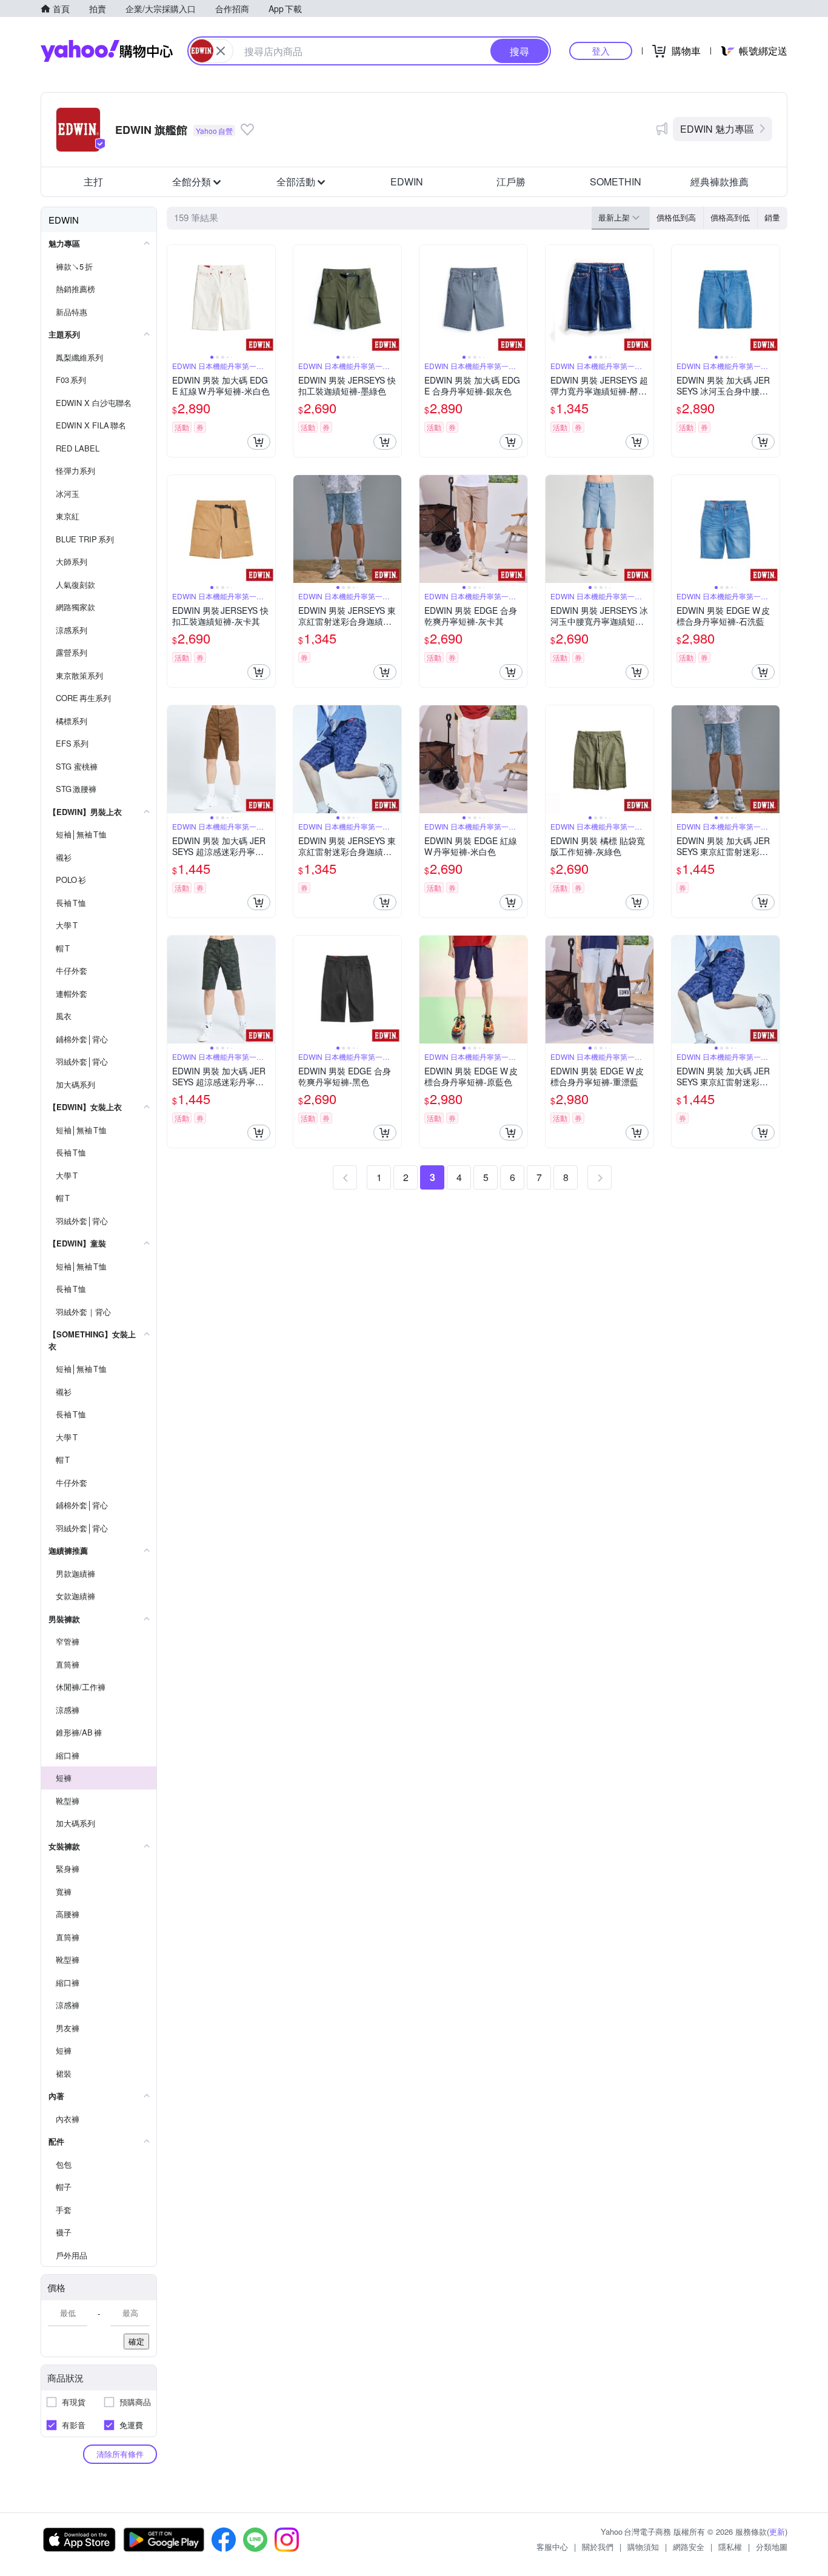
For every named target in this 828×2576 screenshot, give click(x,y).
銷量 (772, 217)
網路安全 (689, 2547)
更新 (777, 2531)
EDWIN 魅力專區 (717, 129)
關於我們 (598, 2547)
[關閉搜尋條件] (221, 51)
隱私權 (730, 2547)
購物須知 (643, 2547)
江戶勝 (511, 181)
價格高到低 (730, 217)
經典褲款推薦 (719, 181)
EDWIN (407, 181)
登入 (601, 51)
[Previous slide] (175, 299)
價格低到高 (676, 217)
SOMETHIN (616, 181)
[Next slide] (267, 299)
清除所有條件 (120, 2454)
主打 (93, 181)
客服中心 (552, 2547)
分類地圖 (772, 2547)
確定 (136, 2341)
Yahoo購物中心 (107, 51)
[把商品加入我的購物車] (259, 442)
